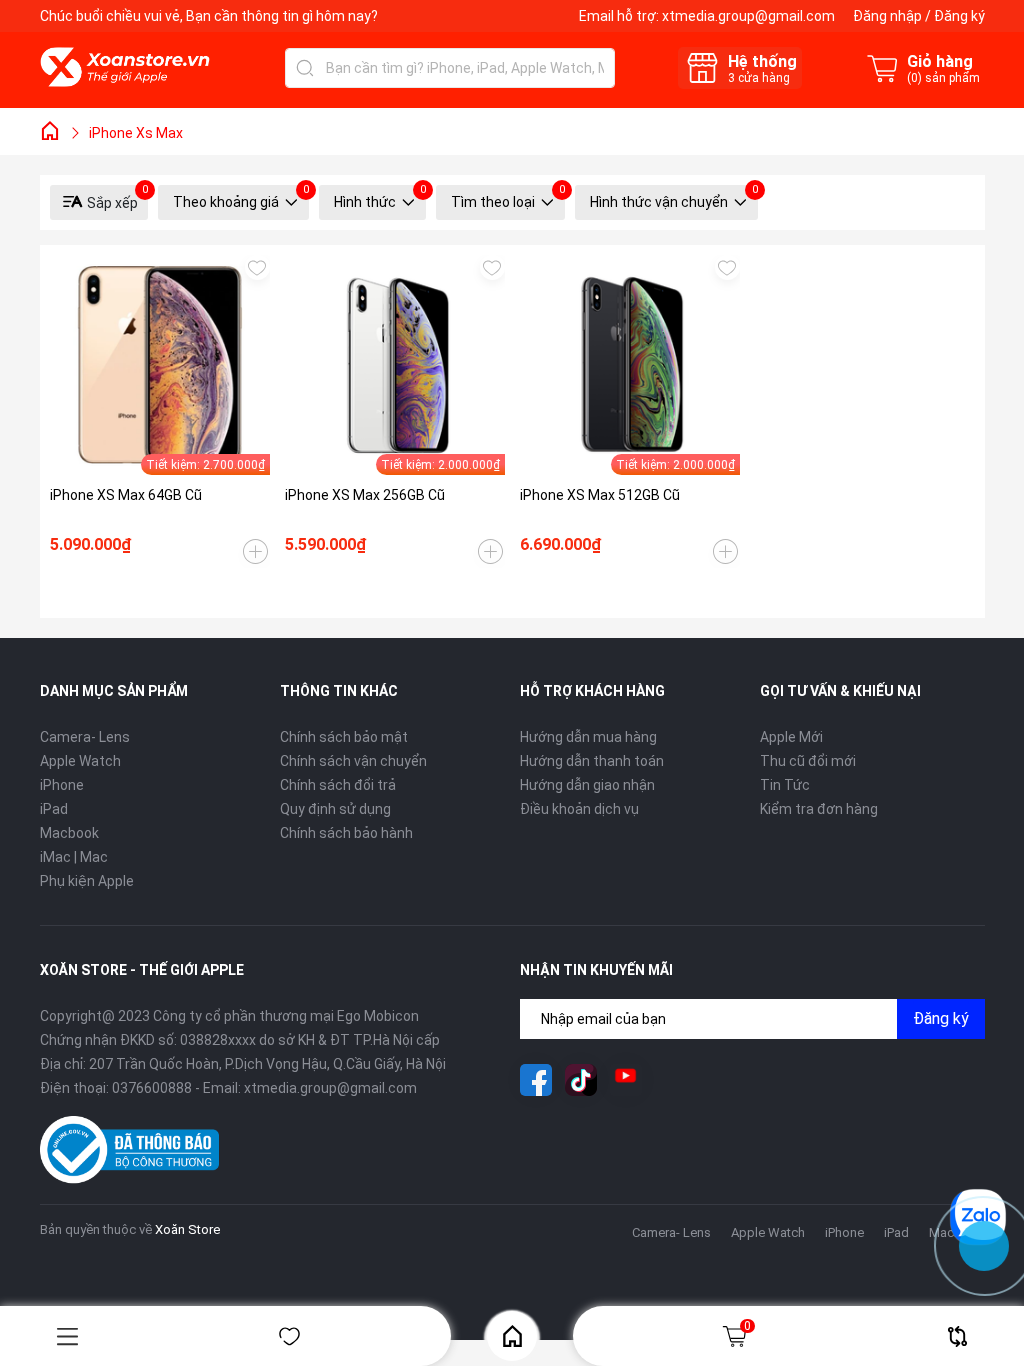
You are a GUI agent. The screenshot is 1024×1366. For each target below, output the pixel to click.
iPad (54, 809)
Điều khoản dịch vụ (579, 809)
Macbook (69, 833)
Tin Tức (785, 785)
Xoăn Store (187, 1229)
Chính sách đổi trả (338, 785)
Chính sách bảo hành (346, 833)
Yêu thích (290, 1336)
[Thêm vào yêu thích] (257, 267)
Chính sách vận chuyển (353, 761)
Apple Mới (791, 737)
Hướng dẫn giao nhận (587, 785)
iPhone (62, 785)
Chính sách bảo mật (344, 737)
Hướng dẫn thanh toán (592, 761)
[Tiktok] (581, 1080)
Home (512, 1336)
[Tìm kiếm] (305, 68)
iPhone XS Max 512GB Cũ (600, 495)
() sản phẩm (943, 78)
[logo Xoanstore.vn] (125, 67)
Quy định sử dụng (335, 809)
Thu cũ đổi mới (808, 761)
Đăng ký (959, 16)
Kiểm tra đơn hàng (819, 809)
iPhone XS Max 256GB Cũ (365, 495)
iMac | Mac (74, 857)
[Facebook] (536, 1080)
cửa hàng (759, 78)
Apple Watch (80, 761)
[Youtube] (626, 1080)
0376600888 (152, 1088)
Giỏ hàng (747, 1326)
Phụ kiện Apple (87, 881)
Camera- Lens (85, 737)
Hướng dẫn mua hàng (588, 737)
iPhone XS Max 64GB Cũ (126, 495)
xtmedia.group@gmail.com (748, 16)
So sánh (957, 1336)
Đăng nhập (887, 16)
